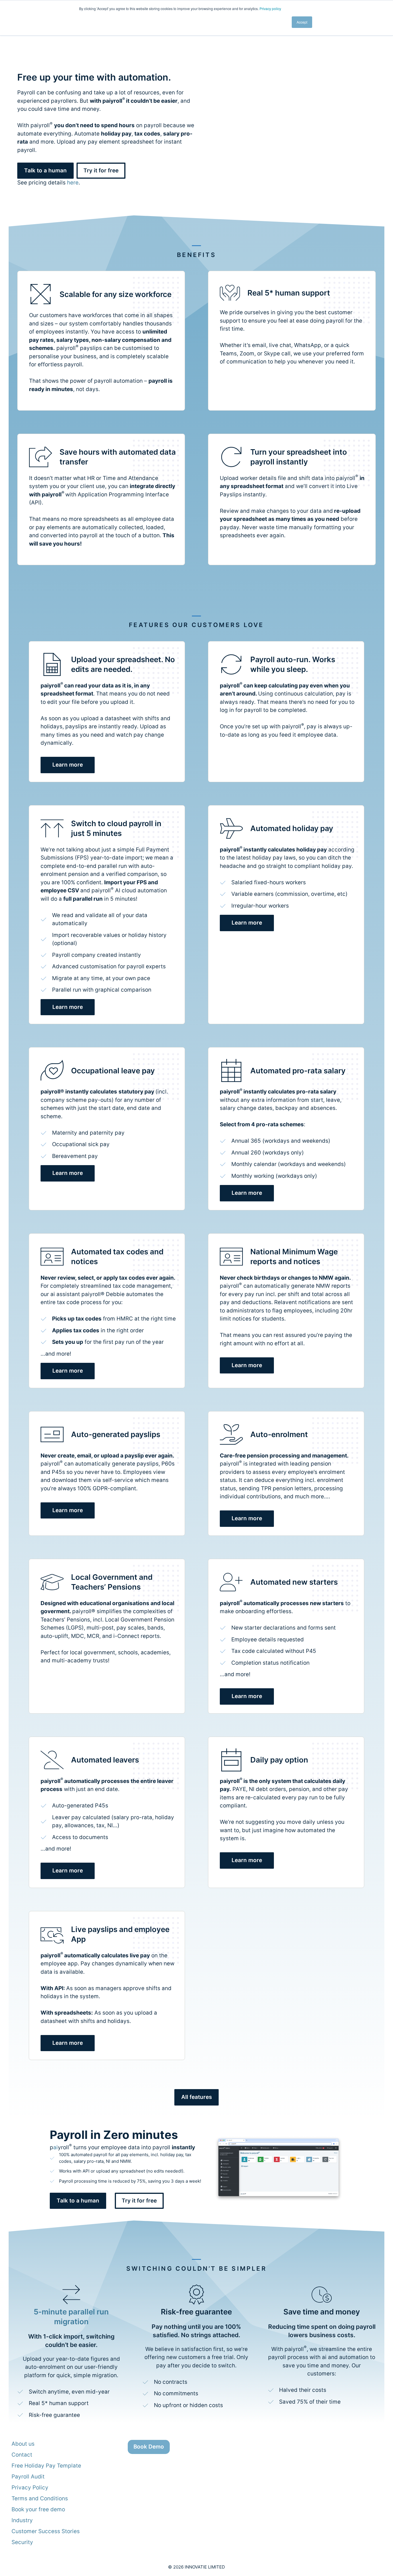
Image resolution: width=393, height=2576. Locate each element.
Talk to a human (78, 2201)
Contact (22, 2455)
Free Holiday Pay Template (46, 2466)
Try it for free (101, 170)
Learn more (68, 765)
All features (197, 2097)
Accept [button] (302, 22)
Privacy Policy (30, 2488)
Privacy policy (270, 8)
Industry (22, 2520)
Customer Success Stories (46, 2531)
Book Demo (149, 2447)
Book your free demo (38, 2509)
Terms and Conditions (40, 2498)
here (73, 183)
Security (22, 2542)
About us (23, 2444)
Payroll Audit (28, 2477)
